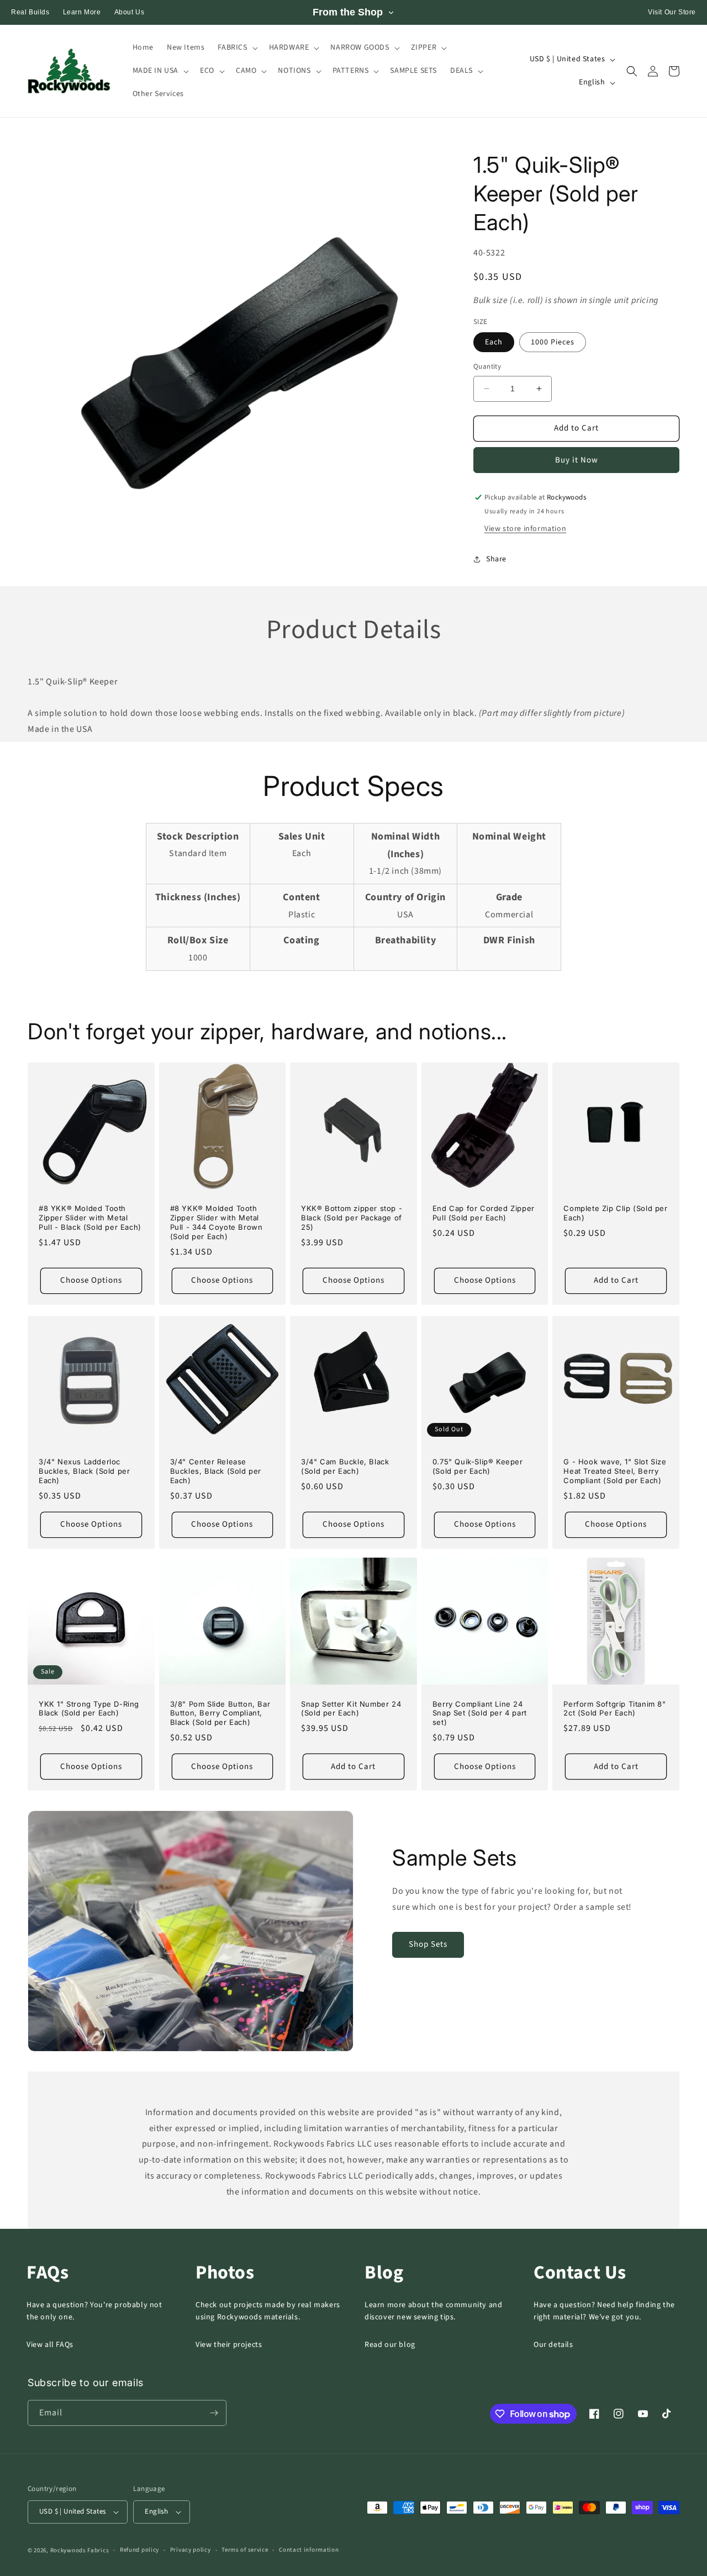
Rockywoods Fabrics (80, 2550)
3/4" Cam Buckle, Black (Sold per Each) (345, 1466)
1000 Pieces (553, 342)
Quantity (487, 367)
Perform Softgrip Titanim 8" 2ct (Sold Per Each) (614, 1709)
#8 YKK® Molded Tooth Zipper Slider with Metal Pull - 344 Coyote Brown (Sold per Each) (217, 1222)
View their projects (229, 2345)
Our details (553, 2345)
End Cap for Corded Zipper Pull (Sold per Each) (484, 1213)
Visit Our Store (672, 12)
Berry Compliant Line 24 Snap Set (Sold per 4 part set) (480, 1713)
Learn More (82, 12)
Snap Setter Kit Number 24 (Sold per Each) (351, 1709)
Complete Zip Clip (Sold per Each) (615, 1213)
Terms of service (245, 2550)
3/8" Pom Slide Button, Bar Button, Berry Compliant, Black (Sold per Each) (220, 1713)
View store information (525, 529)
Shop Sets (428, 1944)
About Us (130, 12)
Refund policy (139, 2550)
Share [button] (496, 559)
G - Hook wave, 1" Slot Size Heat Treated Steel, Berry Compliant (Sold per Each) (615, 1471)
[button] (236, 47)
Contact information (309, 2550)
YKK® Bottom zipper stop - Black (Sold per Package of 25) (352, 1218)
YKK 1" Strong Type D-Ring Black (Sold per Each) (89, 1709)
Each (494, 342)
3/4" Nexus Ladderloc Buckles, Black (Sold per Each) (84, 1471)
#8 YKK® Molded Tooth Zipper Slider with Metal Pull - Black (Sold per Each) (90, 1218)
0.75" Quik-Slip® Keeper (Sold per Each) (478, 1466)
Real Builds (30, 12)
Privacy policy (191, 2550)
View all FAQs (50, 2345)
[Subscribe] (214, 2413)
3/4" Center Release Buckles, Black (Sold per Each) (216, 1471)
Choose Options (91, 1280)
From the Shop (348, 12)
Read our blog (390, 2345)
